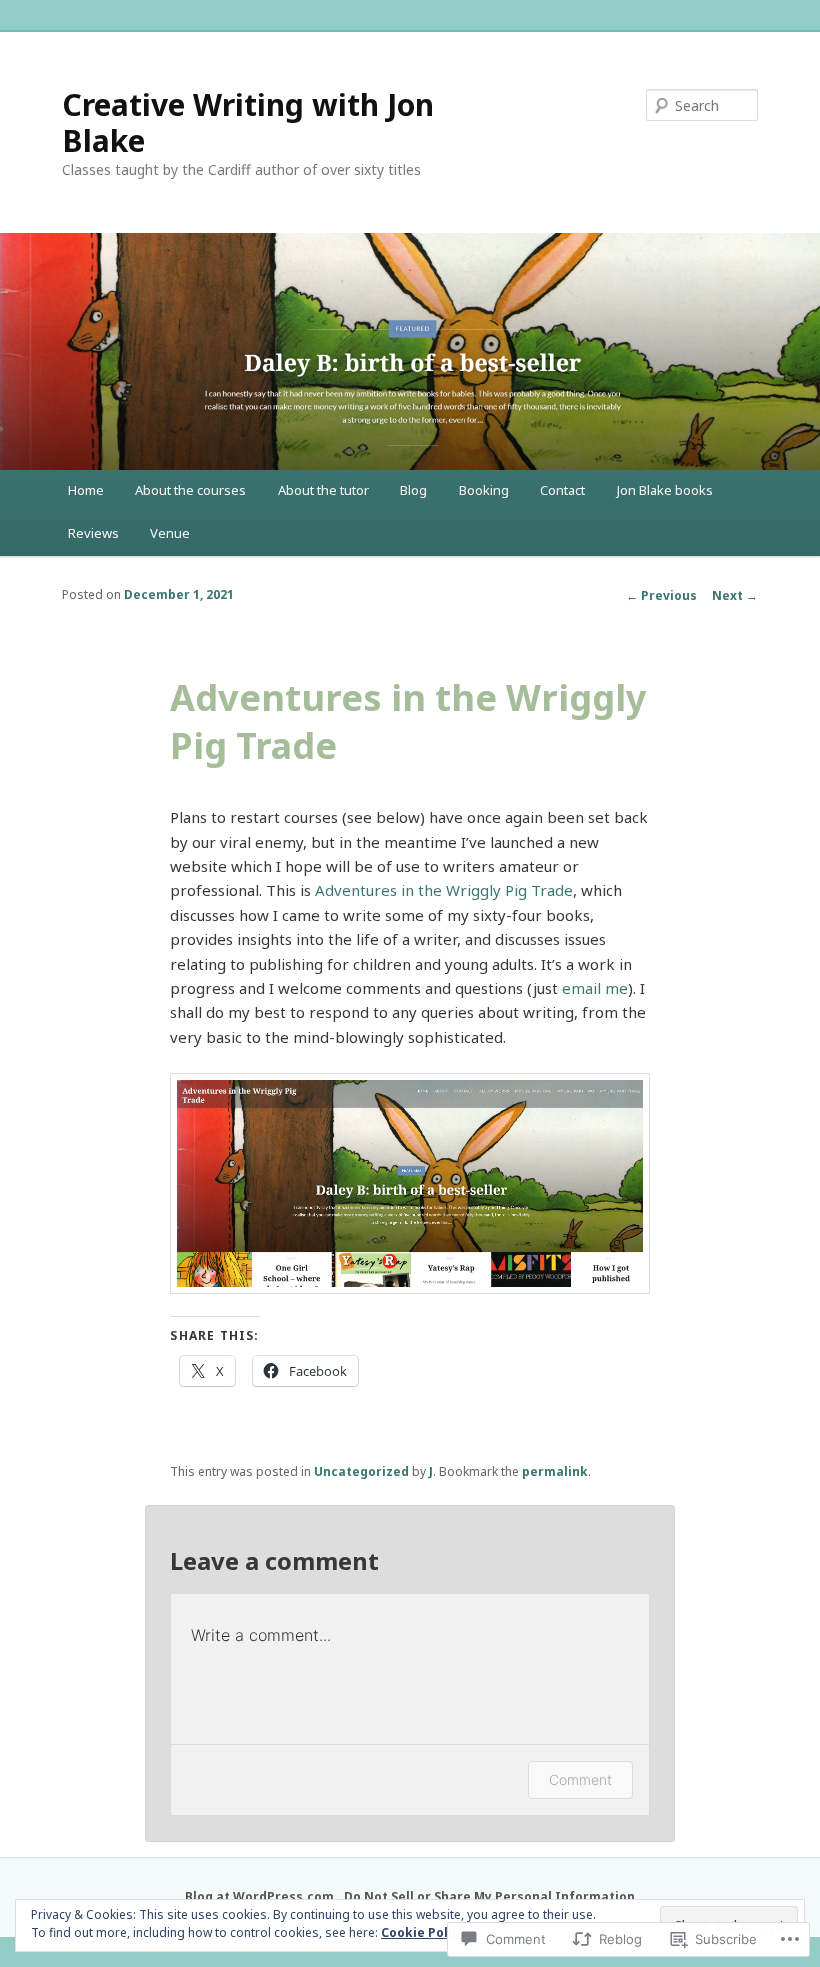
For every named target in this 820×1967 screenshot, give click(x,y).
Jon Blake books (665, 490)
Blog (413, 490)
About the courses (190, 490)
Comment (580, 1779)
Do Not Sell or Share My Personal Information (489, 1896)
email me (595, 988)
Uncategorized (361, 1471)
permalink (555, 1471)
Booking (484, 490)
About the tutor (323, 490)
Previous (661, 595)
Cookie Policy (423, 1932)
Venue (170, 533)
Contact (562, 490)
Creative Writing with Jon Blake (248, 122)
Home (86, 490)
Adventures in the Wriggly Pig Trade (444, 890)
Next (735, 595)
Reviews (93, 533)
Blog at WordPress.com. (261, 1896)
